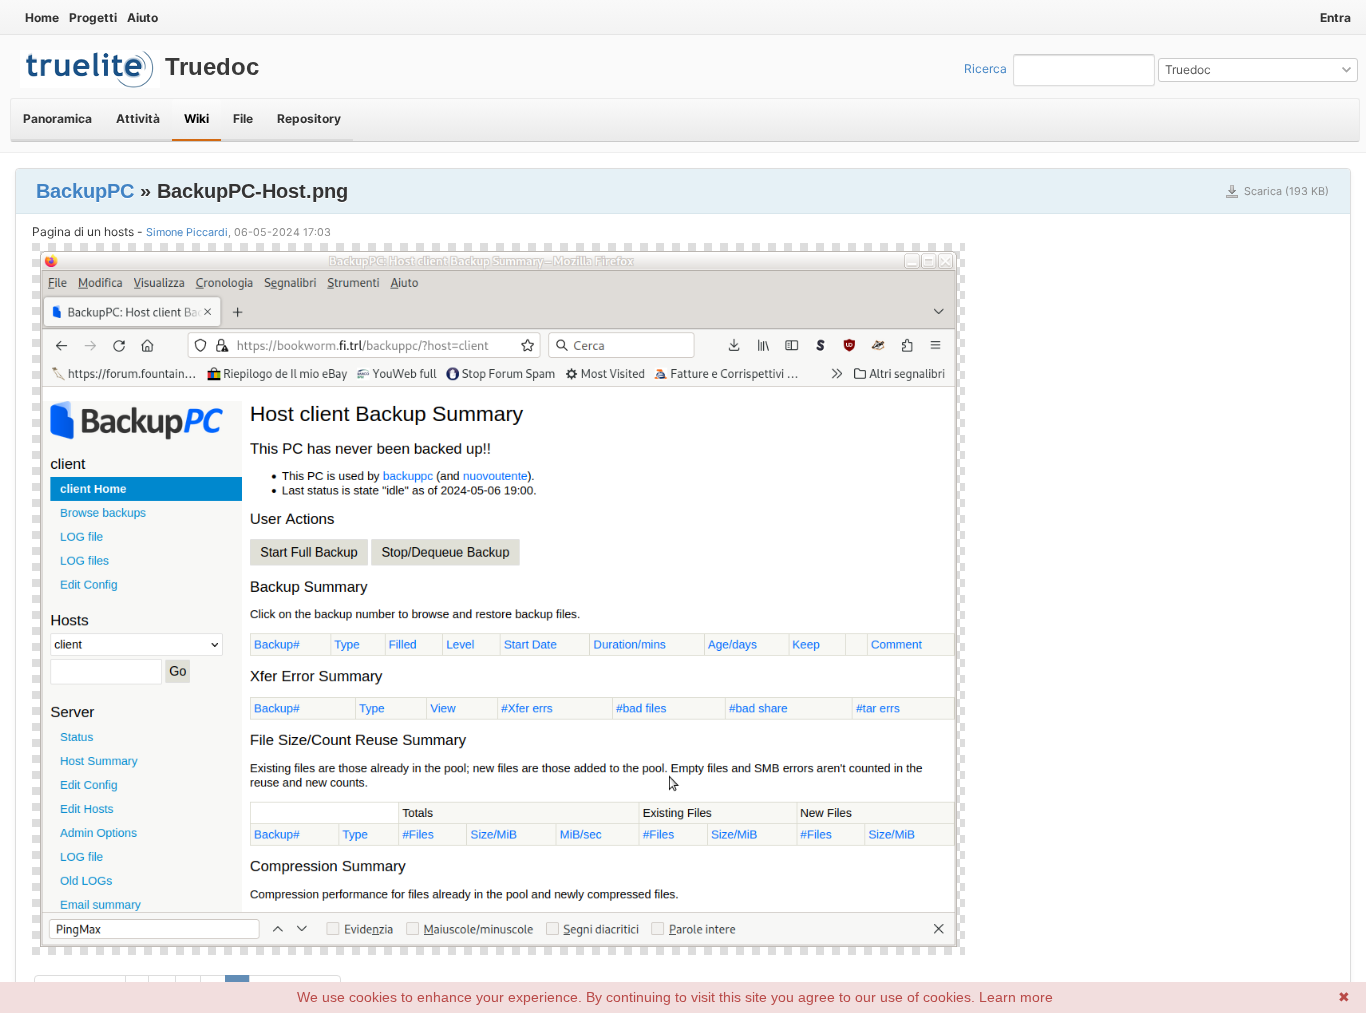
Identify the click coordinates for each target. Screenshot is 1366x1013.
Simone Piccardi (187, 232)
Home (42, 17)
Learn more (1016, 997)
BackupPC (85, 191)
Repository (309, 118)
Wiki (196, 118)
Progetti (93, 17)
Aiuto (142, 17)
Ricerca (985, 68)
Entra (1335, 17)
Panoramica (57, 118)
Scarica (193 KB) (1286, 191)
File (243, 118)
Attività (138, 118)
